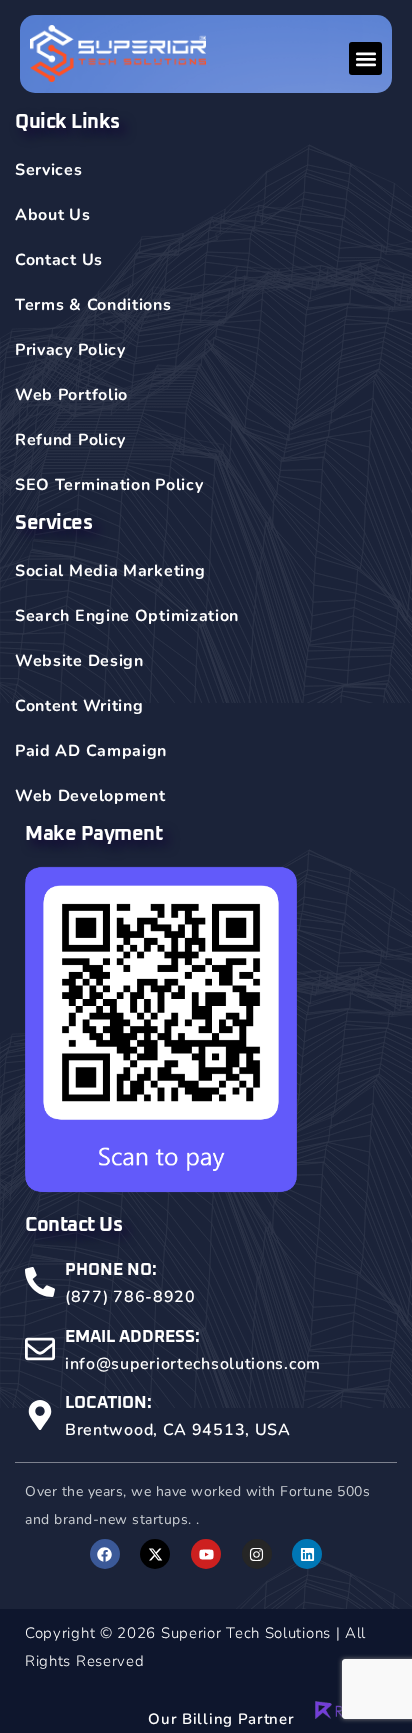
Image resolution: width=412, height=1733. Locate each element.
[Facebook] (105, 1554)
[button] (365, 58)
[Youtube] (206, 1554)
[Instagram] (257, 1554)
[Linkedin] (307, 1554)
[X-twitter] (155, 1554)
